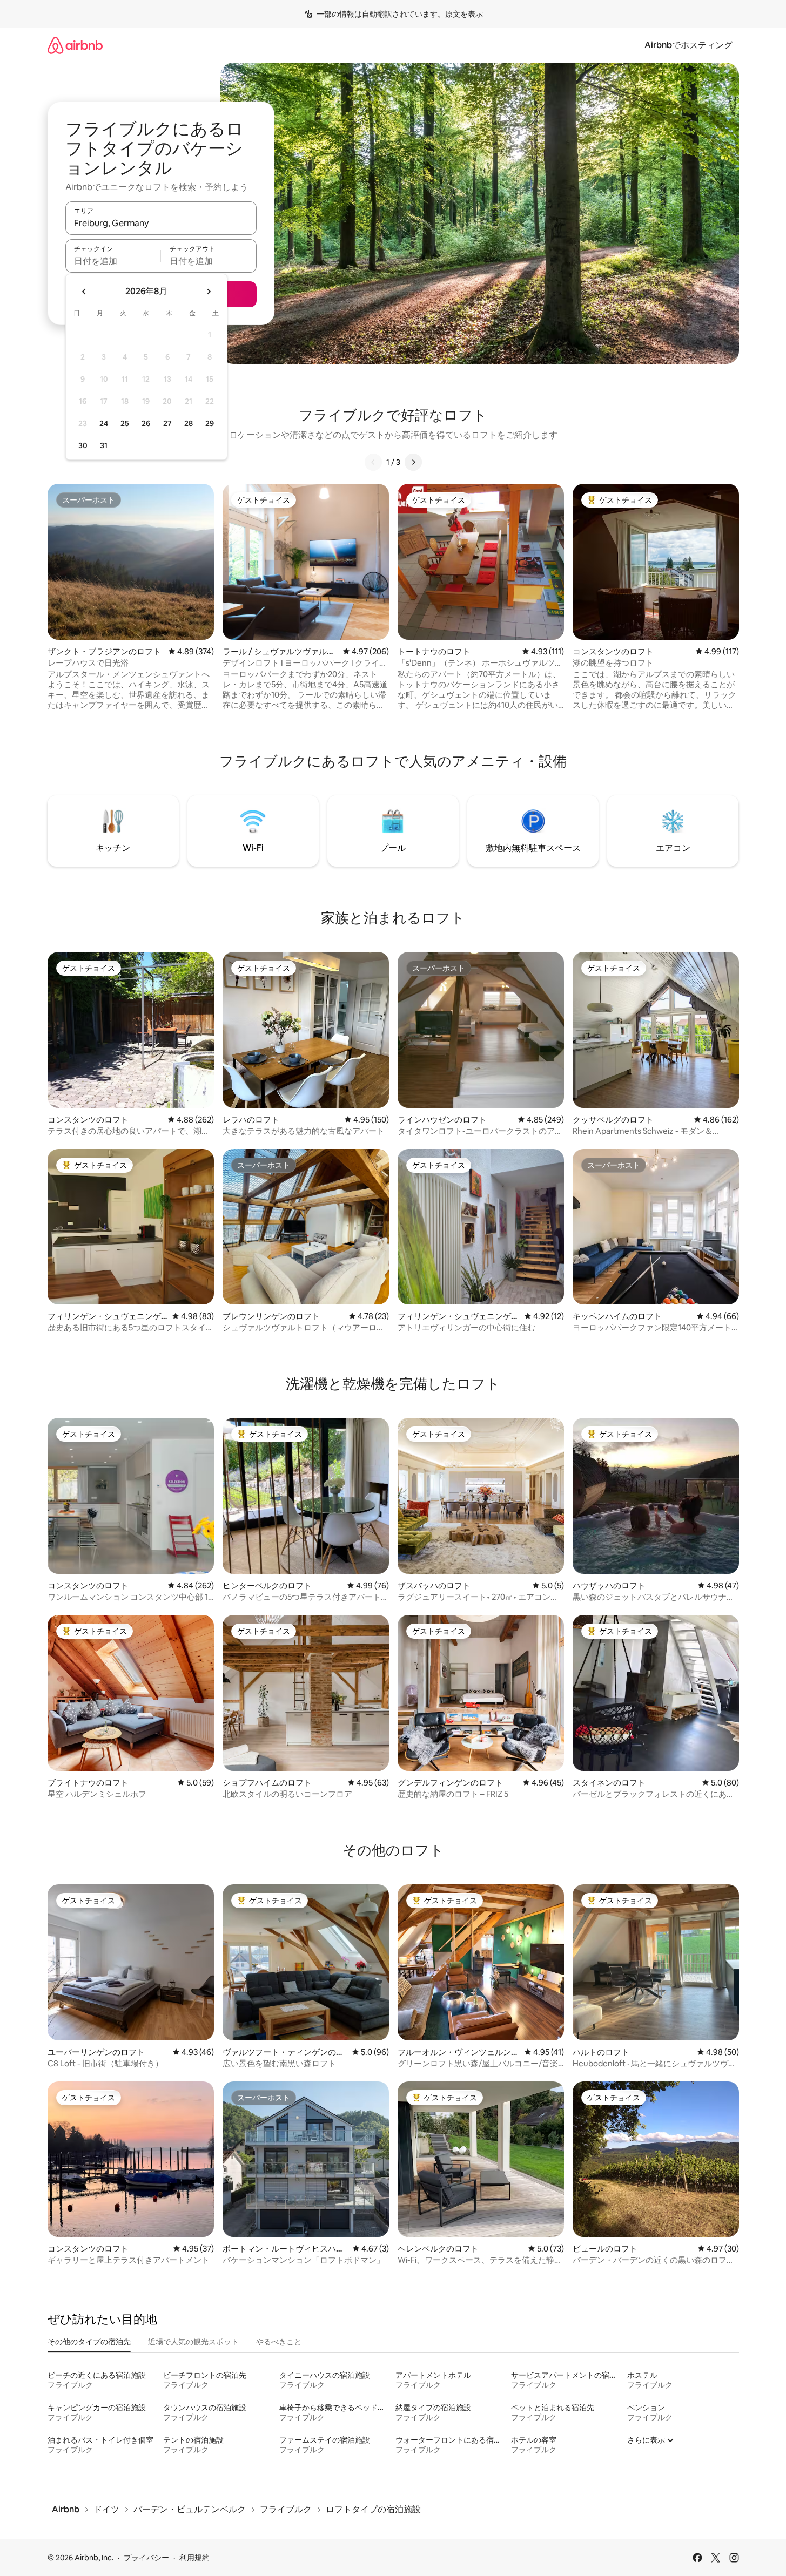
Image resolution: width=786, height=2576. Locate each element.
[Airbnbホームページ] (75, 45)
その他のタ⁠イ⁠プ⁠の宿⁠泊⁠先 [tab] (89, 2342)
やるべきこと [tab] (279, 2342)
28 (189, 423)
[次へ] (413, 462)
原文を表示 (464, 14)
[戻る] (373, 462)
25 (125, 423)
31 (104, 445)
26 (146, 423)
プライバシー (146, 2558)
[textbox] (113, 261)
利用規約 (194, 2558)
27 (167, 423)
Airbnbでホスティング (688, 45)
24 (104, 423)
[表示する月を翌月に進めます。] (209, 292)
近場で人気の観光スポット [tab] (193, 2342)
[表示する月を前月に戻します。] (84, 292)
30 (83, 445)
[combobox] (161, 223)
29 (210, 423)
